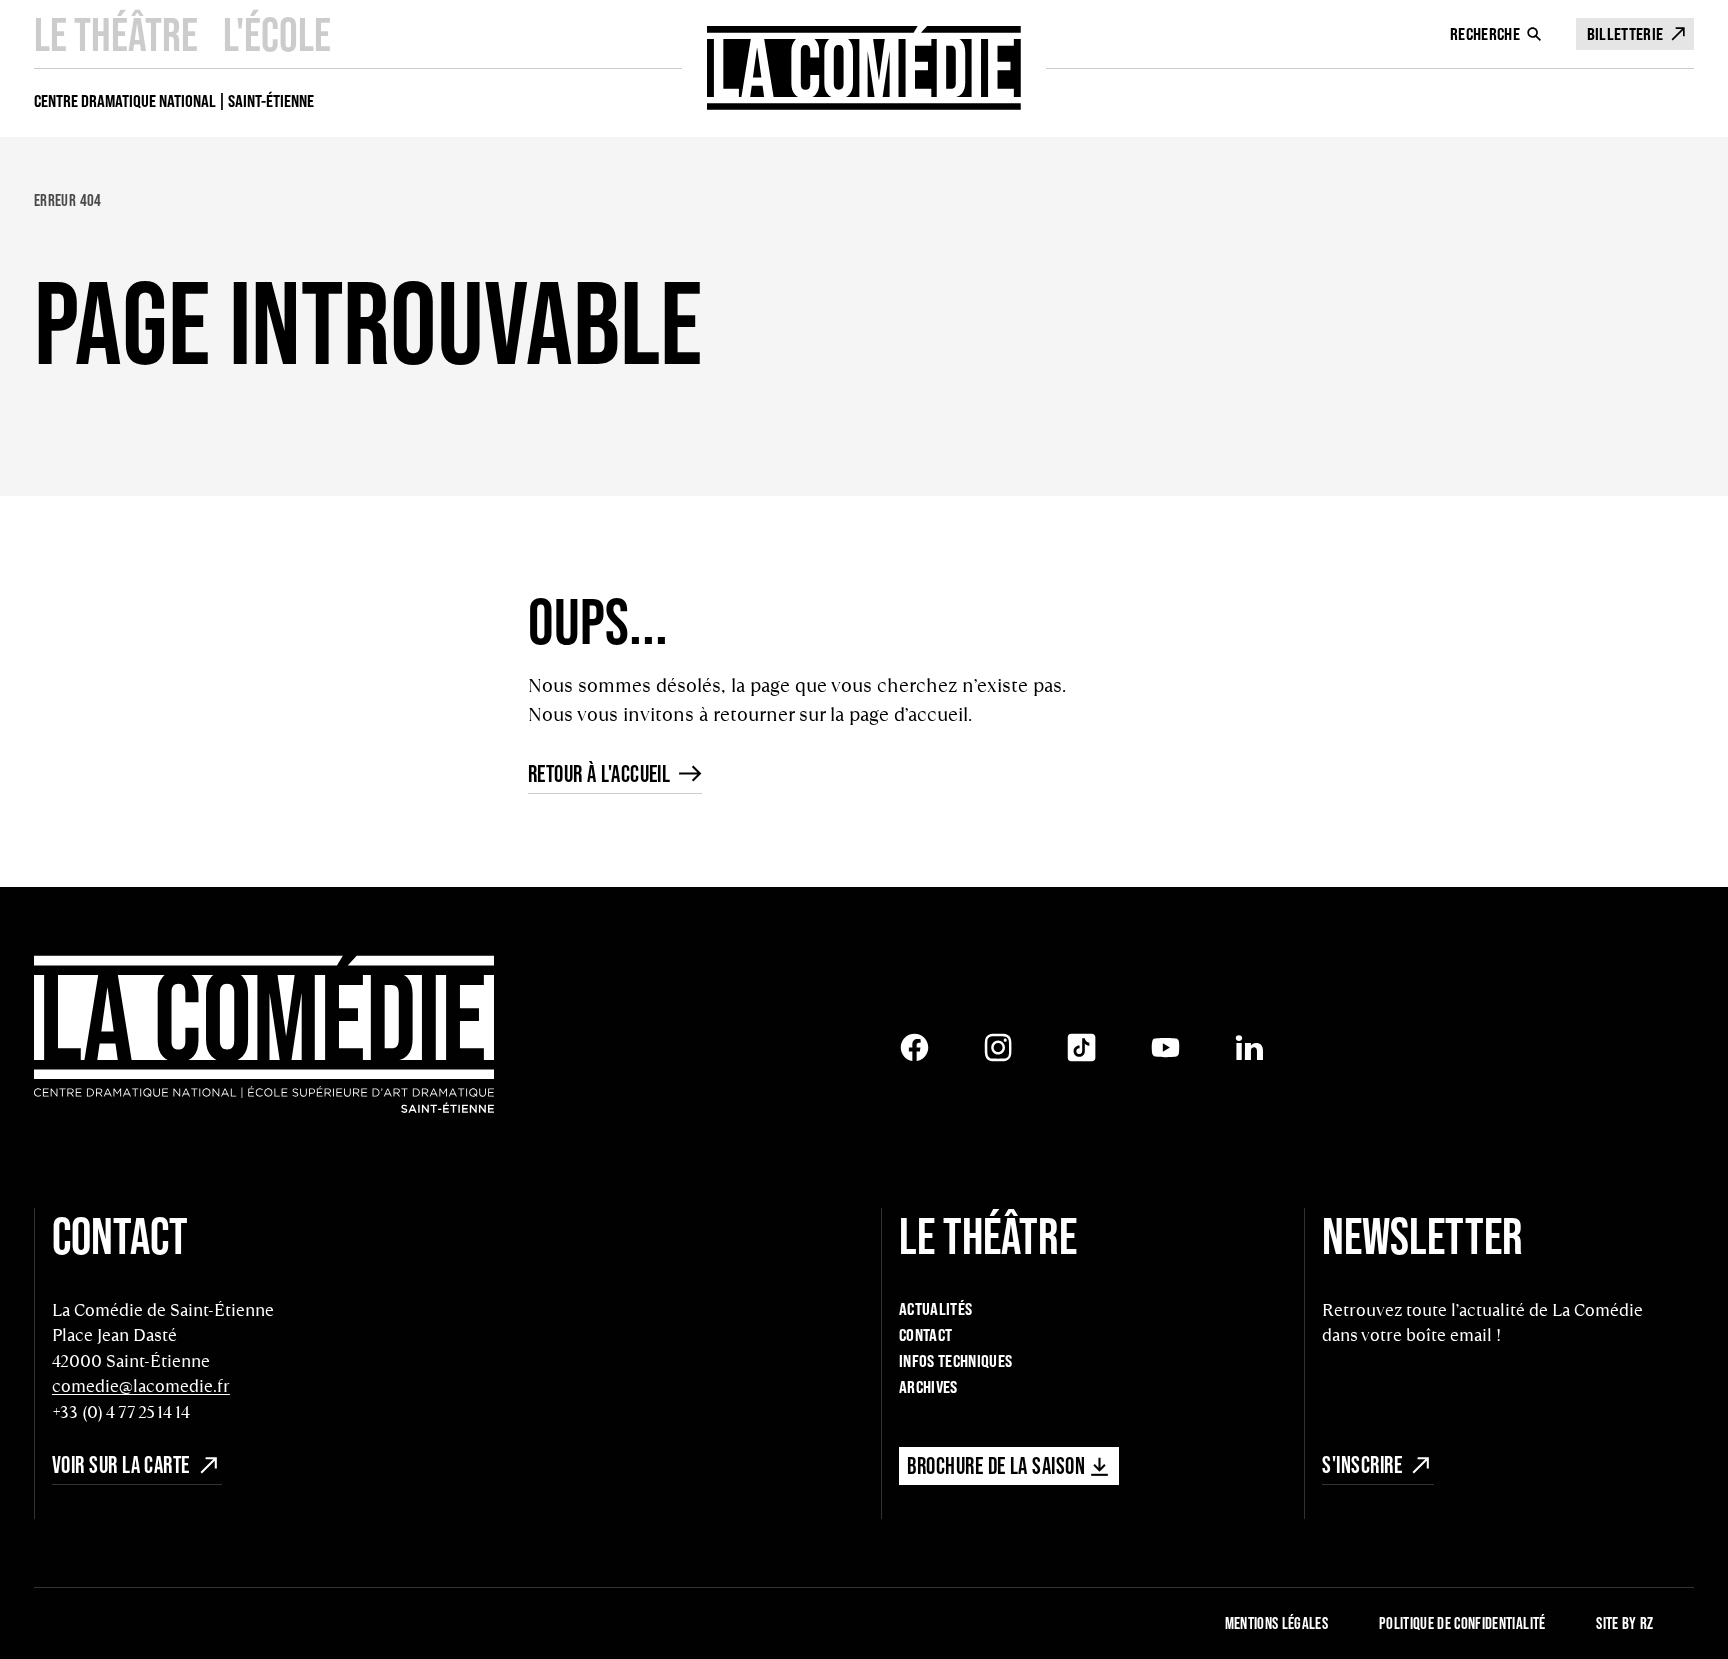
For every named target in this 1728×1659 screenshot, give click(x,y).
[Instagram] (998, 1047)
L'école (277, 34)
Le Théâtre (116, 34)
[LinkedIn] (1249, 1047)
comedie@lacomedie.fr (141, 1386)
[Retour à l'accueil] (864, 68)
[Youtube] (1165, 1047)
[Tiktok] (1081, 1047)
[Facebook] (914, 1047)
